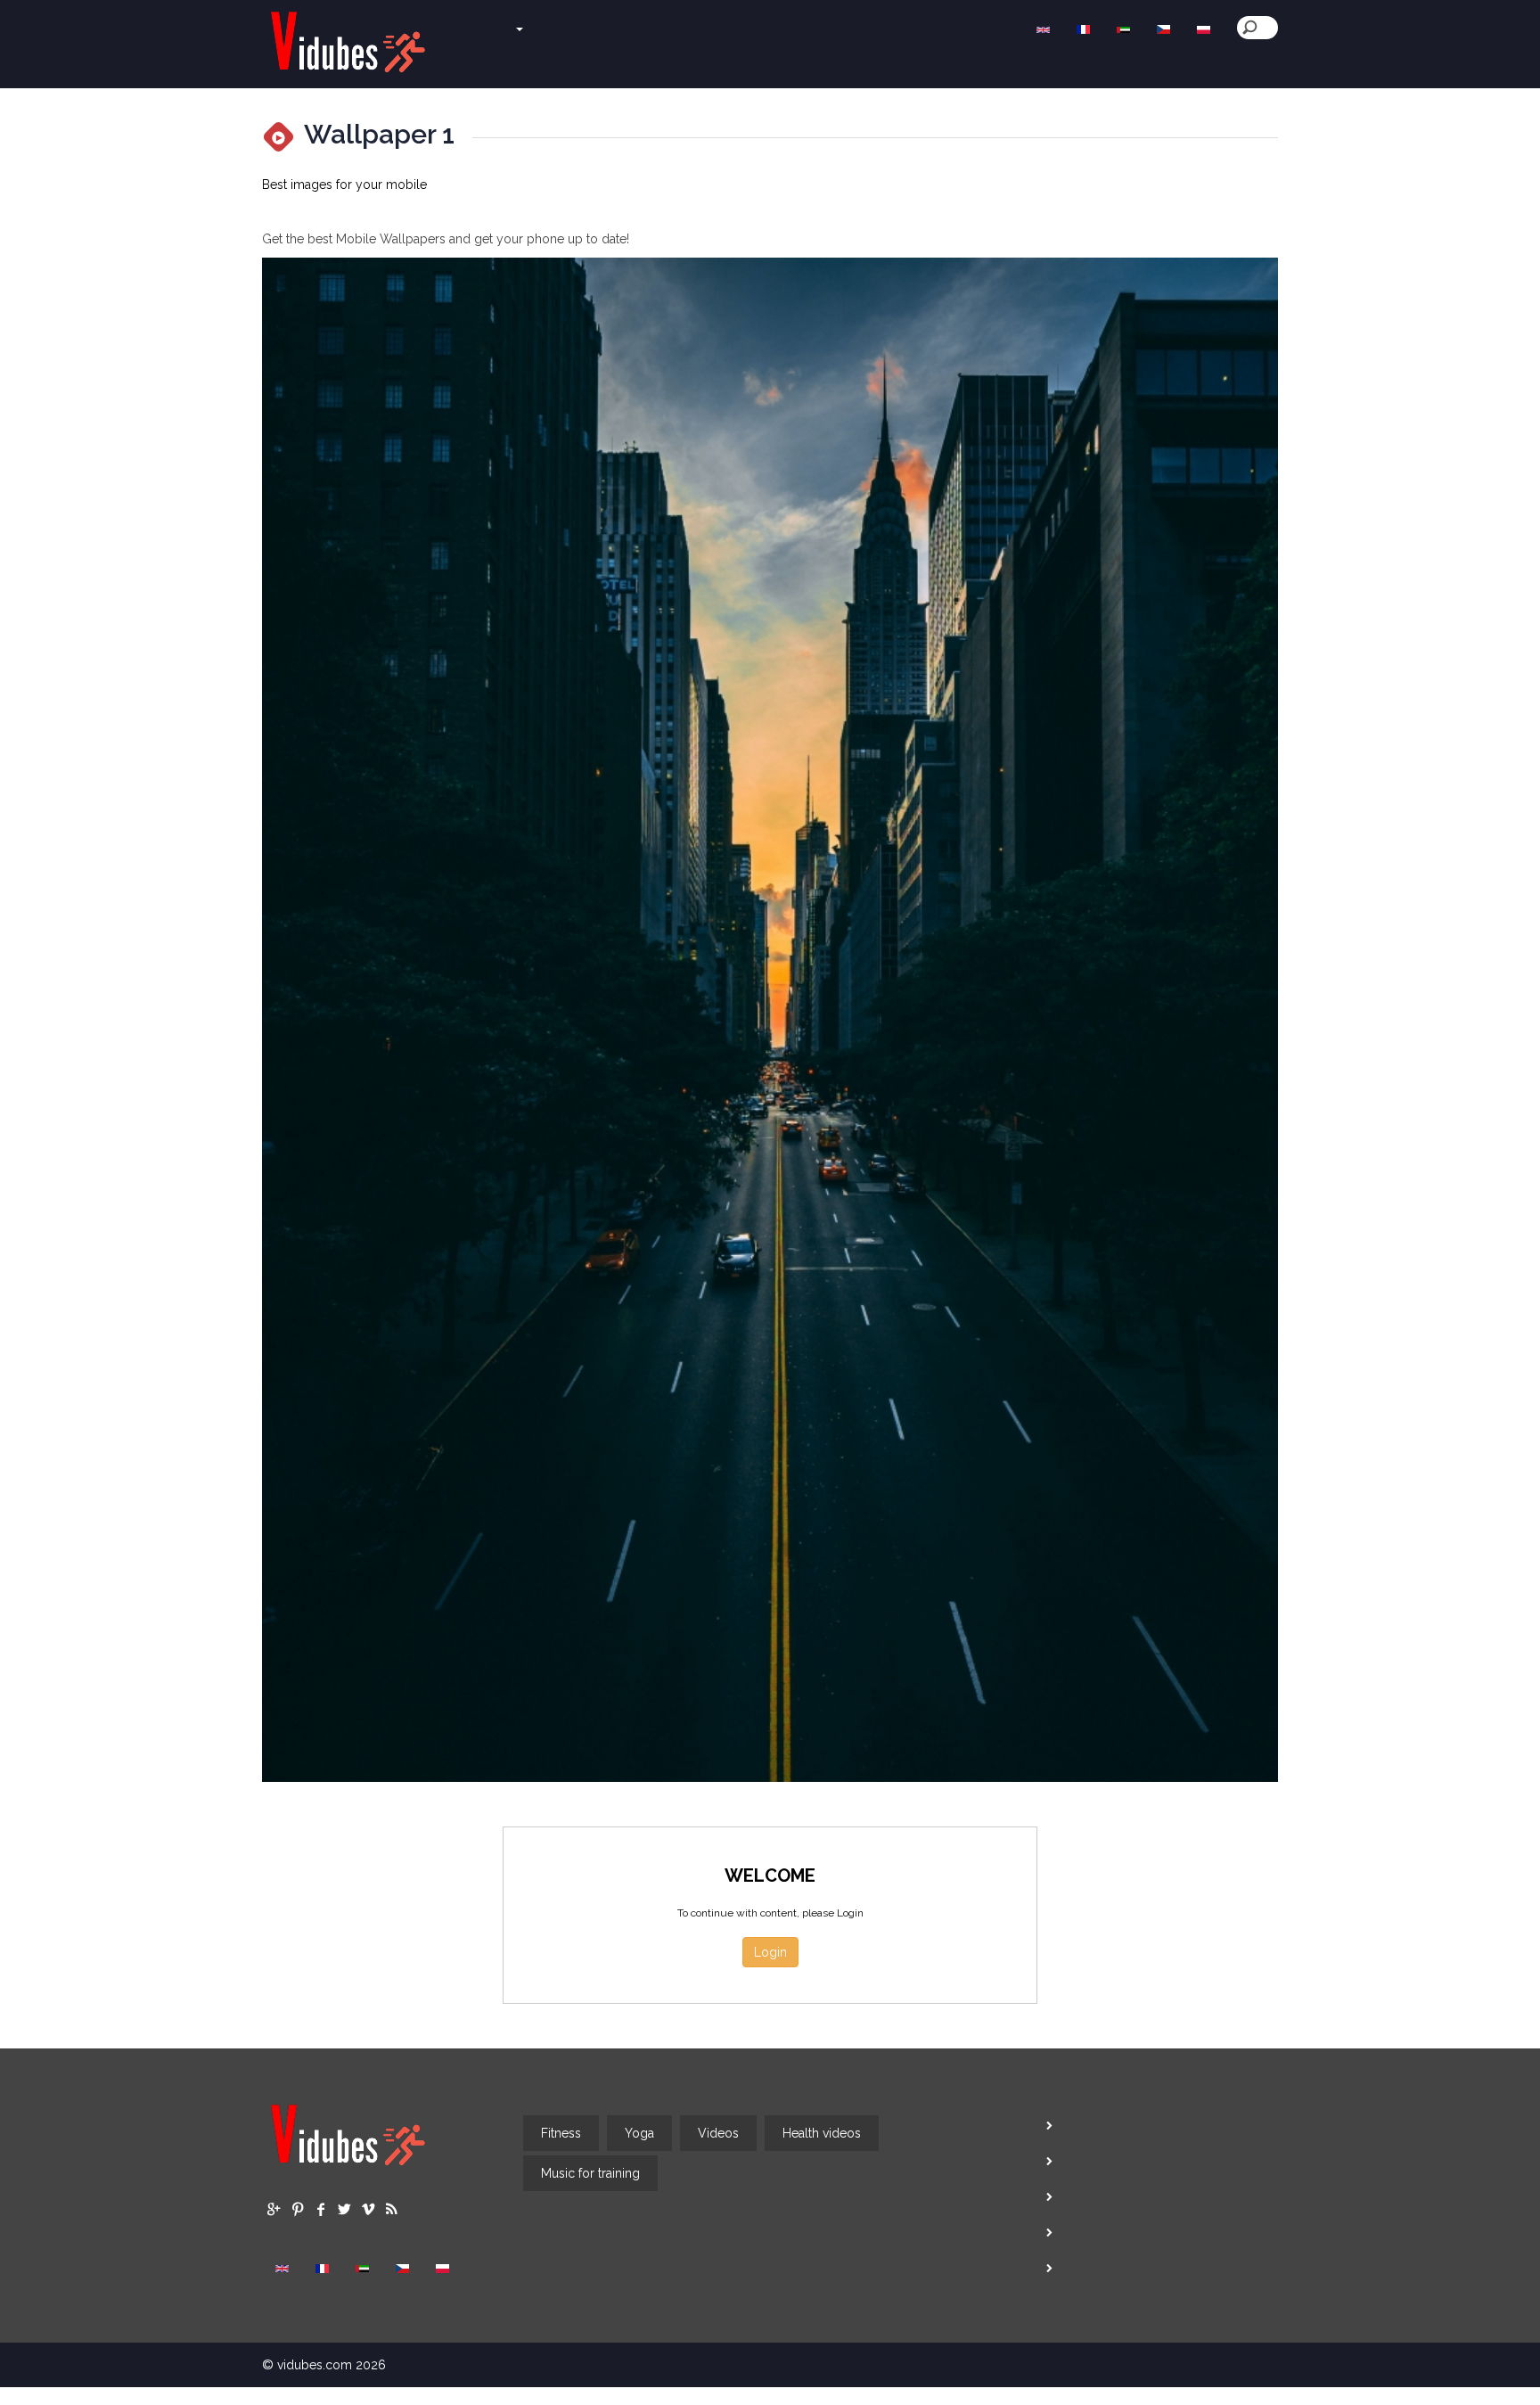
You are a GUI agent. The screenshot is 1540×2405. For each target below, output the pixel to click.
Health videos (822, 2133)
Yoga (639, 2133)
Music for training (590, 2173)
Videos (718, 2133)
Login (770, 1952)
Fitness (561, 2133)
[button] (487, 21)
